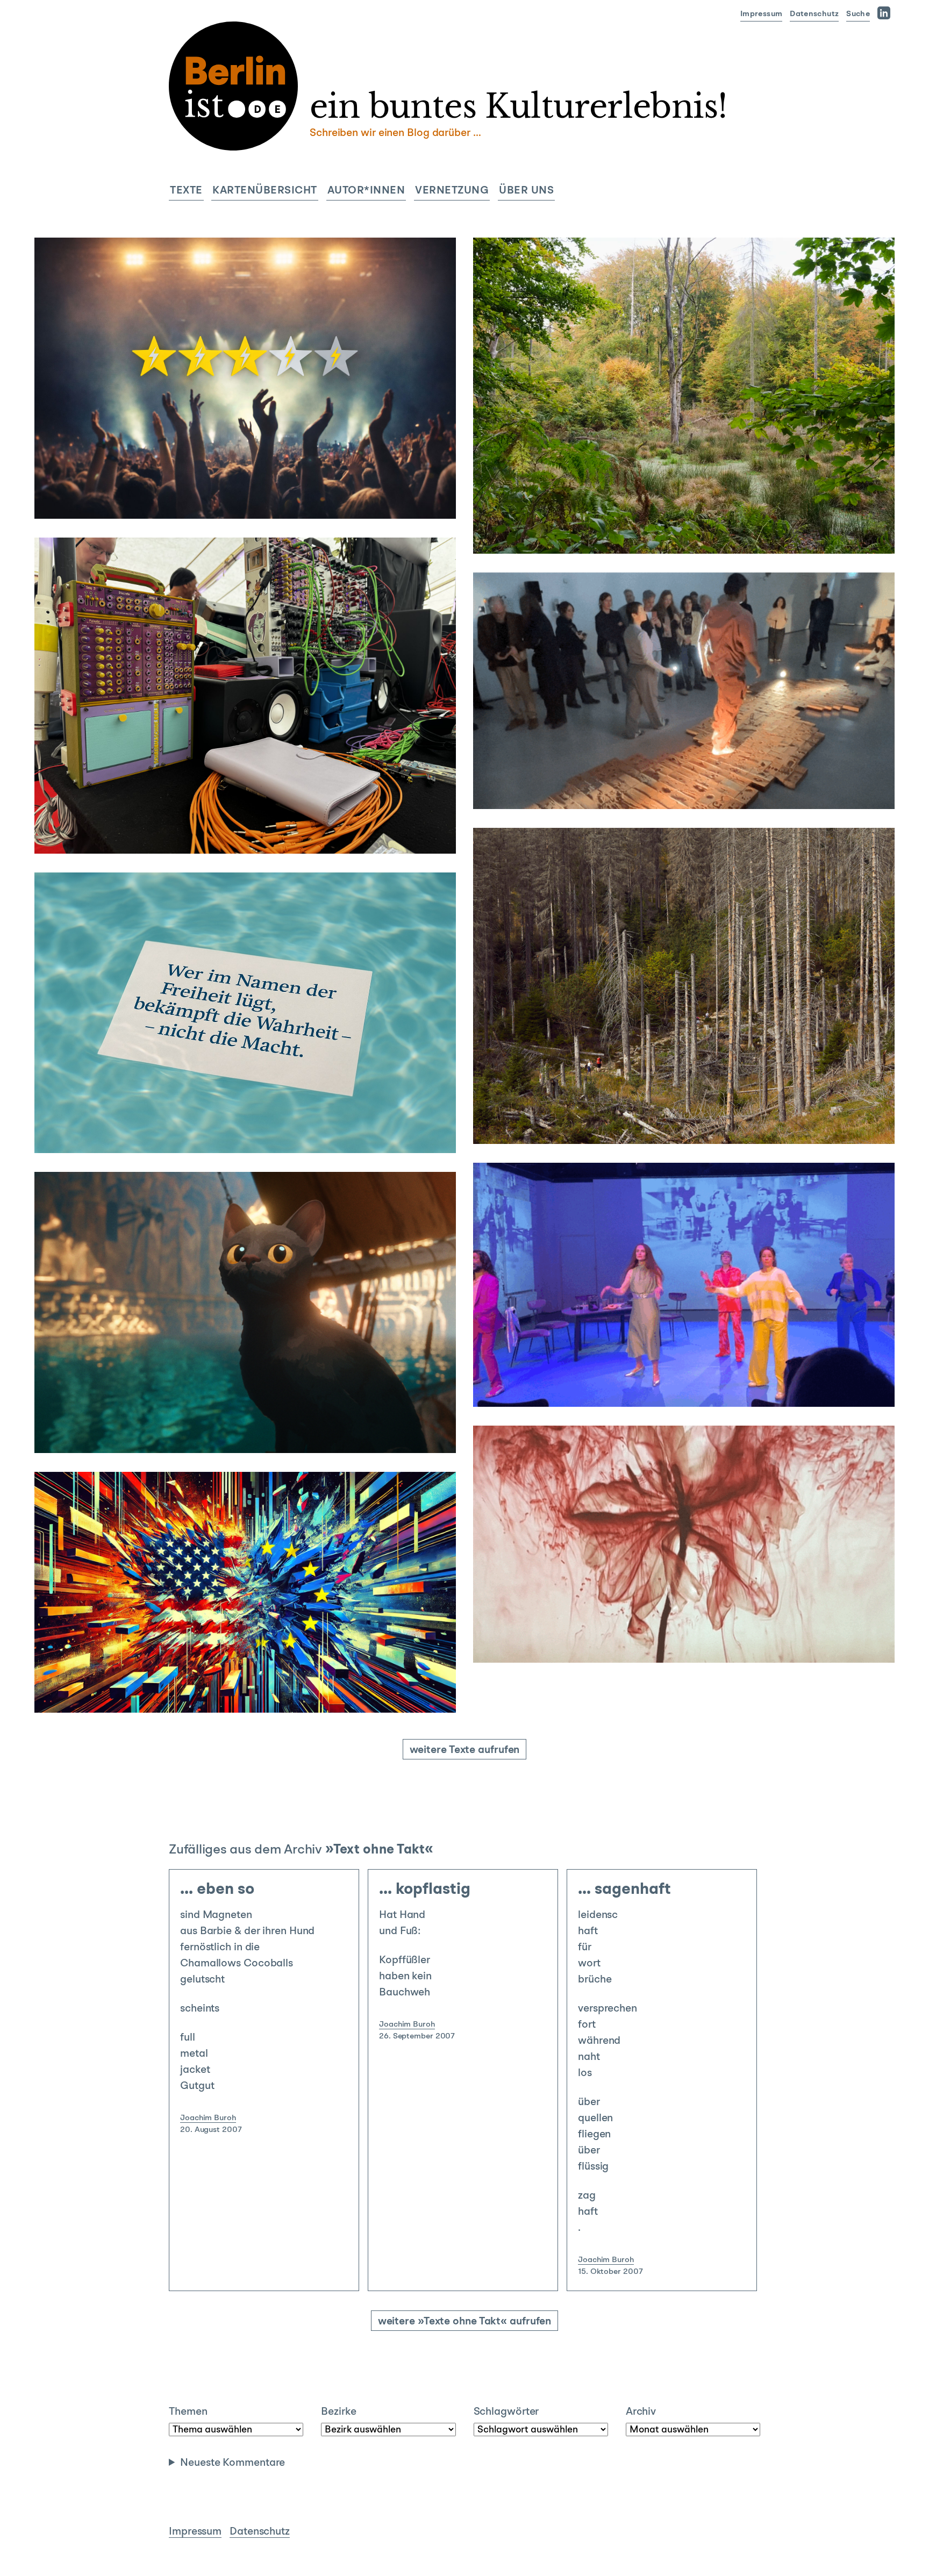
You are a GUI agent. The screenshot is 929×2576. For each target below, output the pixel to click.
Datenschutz (814, 14)
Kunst (708, 1089)
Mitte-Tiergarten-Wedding (571, 515)
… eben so (217, 1890)
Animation (130, 1430)
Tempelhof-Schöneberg (565, 1624)
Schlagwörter (506, 2412)
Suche (858, 14)
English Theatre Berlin (591, 1384)
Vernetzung (452, 191)
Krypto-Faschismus (266, 1690)
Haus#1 (563, 1121)
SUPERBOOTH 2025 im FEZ (220, 777)
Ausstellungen (682, 499)
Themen (188, 2412)
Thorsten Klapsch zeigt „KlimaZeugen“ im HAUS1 (672, 1051)
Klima (647, 531)
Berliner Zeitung (141, 1130)
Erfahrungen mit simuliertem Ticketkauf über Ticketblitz (240, 442)
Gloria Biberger (81, 815)
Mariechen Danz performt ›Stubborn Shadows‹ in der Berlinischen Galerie (667, 703)
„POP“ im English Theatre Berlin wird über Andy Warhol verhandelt (673, 1301)
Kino (228, 1398)
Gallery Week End (661, 786)
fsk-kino (170, 1430)
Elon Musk (190, 1690)
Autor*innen (366, 191)
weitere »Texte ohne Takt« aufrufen (465, 2322)
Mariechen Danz (733, 786)
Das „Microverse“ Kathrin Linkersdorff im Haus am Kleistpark (674, 1569)
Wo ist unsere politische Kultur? (224, 1636)
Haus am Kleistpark (622, 1640)
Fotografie (734, 499)
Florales (564, 1640)
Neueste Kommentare (233, 2463)
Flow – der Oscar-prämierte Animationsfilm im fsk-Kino (232, 1360)
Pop (646, 1384)
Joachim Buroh (208, 2118)
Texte (186, 191)
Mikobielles (686, 1640)
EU (219, 1690)
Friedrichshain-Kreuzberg (569, 770)
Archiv (641, 2412)
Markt (122, 496)
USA (316, 1690)
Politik (244, 1674)
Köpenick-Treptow (116, 831)
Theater (673, 1352)
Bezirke (338, 2412)
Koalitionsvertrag (273, 1130)
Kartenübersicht (265, 191)
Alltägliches (250, 480)
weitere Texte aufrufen (465, 1750)
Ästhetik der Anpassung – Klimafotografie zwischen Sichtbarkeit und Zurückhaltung (676, 448)
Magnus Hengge (83, 480)
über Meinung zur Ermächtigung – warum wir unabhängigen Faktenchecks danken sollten (232, 1050)
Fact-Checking (206, 1130)
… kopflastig (425, 1890)
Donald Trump (138, 1690)
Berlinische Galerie (585, 786)
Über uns (526, 191)
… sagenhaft (624, 1890)
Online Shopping (171, 496)
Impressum (761, 14)
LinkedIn (886, 13)
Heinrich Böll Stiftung (590, 531)
